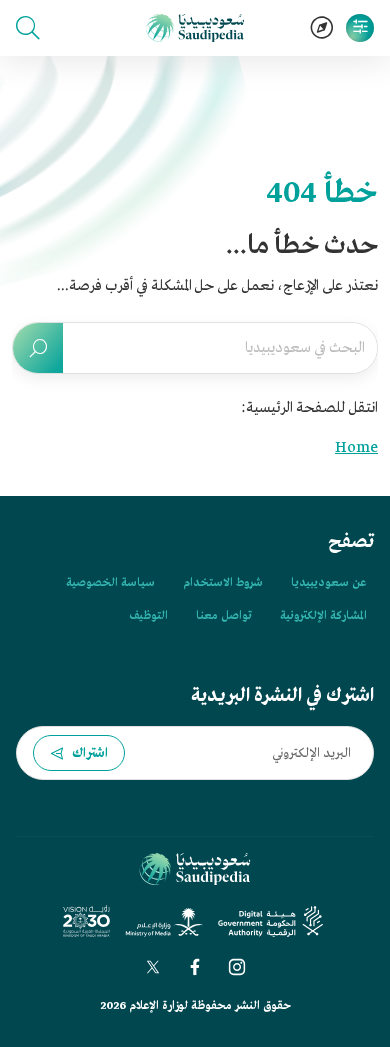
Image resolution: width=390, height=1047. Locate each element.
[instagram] (237, 967)
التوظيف (148, 616)
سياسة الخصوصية (110, 583)
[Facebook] (195, 967)
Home (356, 448)
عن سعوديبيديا (328, 583)
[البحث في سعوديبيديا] (38, 348)
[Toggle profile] (360, 28)
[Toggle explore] (322, 28)
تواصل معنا (224, 616)
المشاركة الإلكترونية (323, 616)
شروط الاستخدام (223, 583)
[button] (28, 28)
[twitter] (153, 967)
